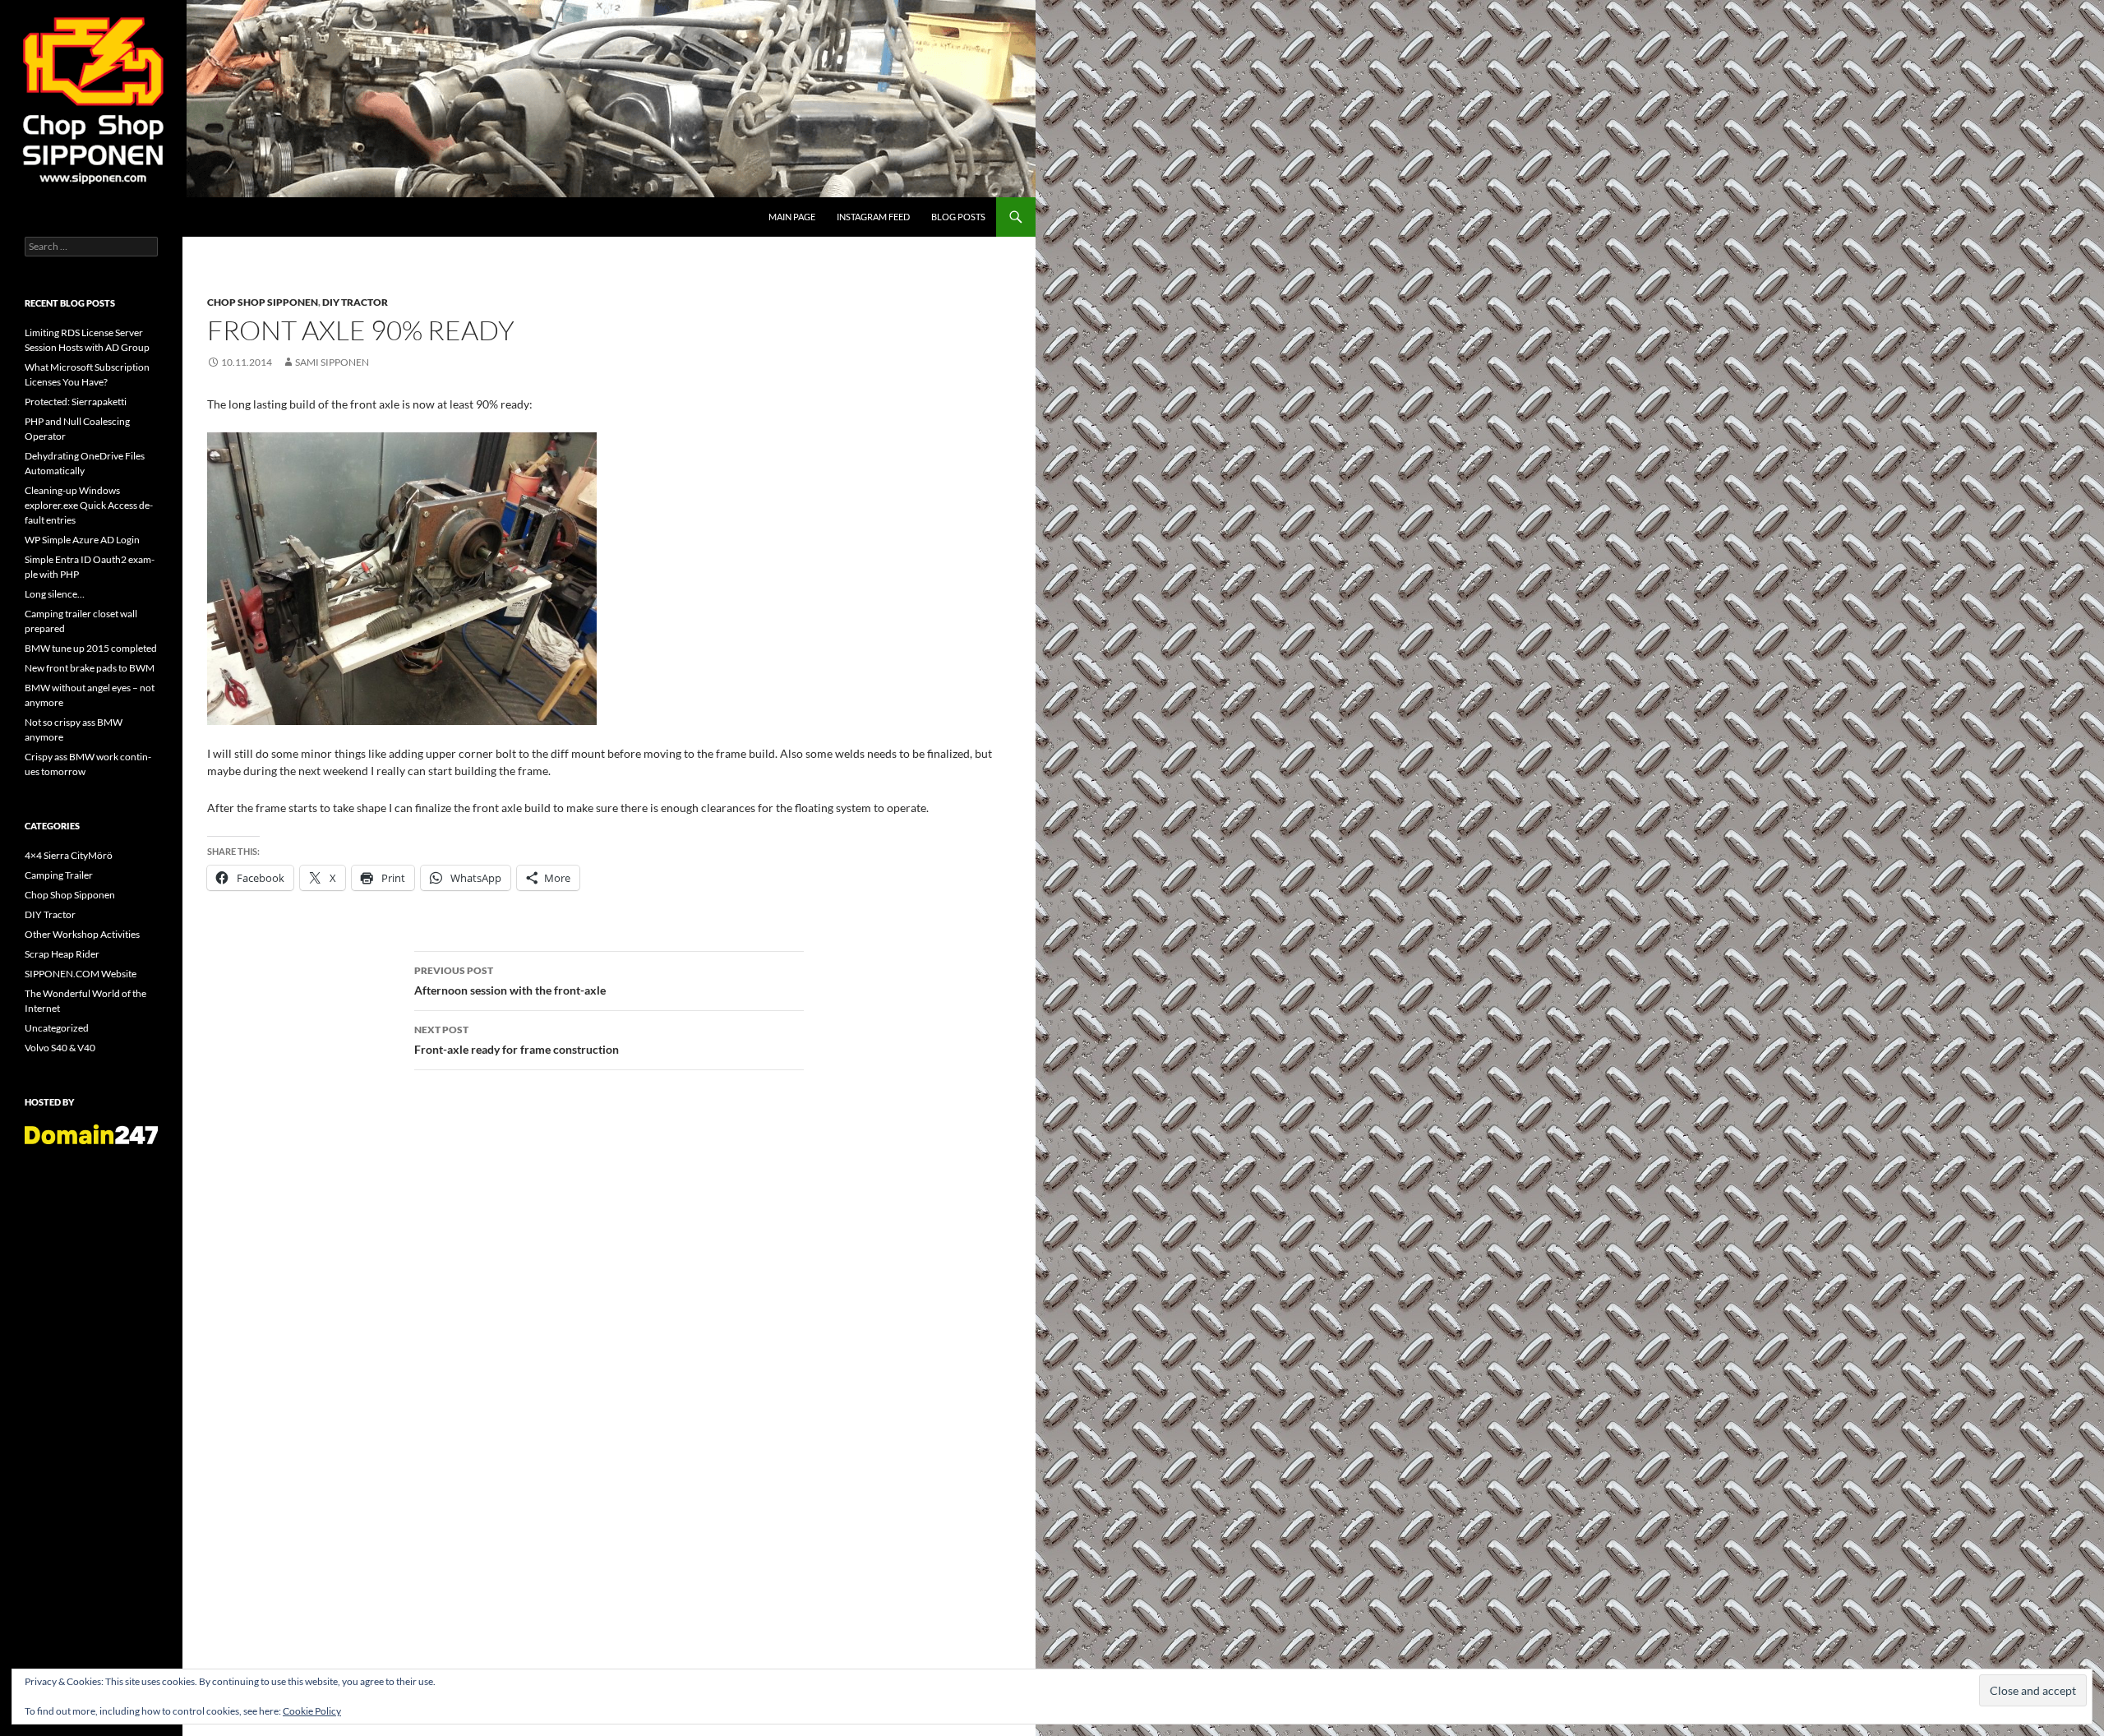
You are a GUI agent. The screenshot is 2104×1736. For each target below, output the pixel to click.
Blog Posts (958, 217)
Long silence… (55, 594)
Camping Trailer (59, 875)
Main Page (792, 217)
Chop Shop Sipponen (263, 302)
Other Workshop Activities (82, 934)
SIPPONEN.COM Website (81, 974)
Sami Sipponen (332, 362)
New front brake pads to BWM (90, 668)
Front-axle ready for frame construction (517, 1040)
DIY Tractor (355, 302)
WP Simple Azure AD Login (82, 540)
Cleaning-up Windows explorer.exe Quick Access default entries (89, 505)
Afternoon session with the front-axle (510, 981)
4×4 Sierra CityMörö (69, 855)
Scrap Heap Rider (62, 954)
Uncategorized (57, 1028)
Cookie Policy (312, 1711)
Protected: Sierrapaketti (76, 402)
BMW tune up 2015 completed (91, 648)
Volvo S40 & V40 (60, 1048)
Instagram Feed (873, 217)
